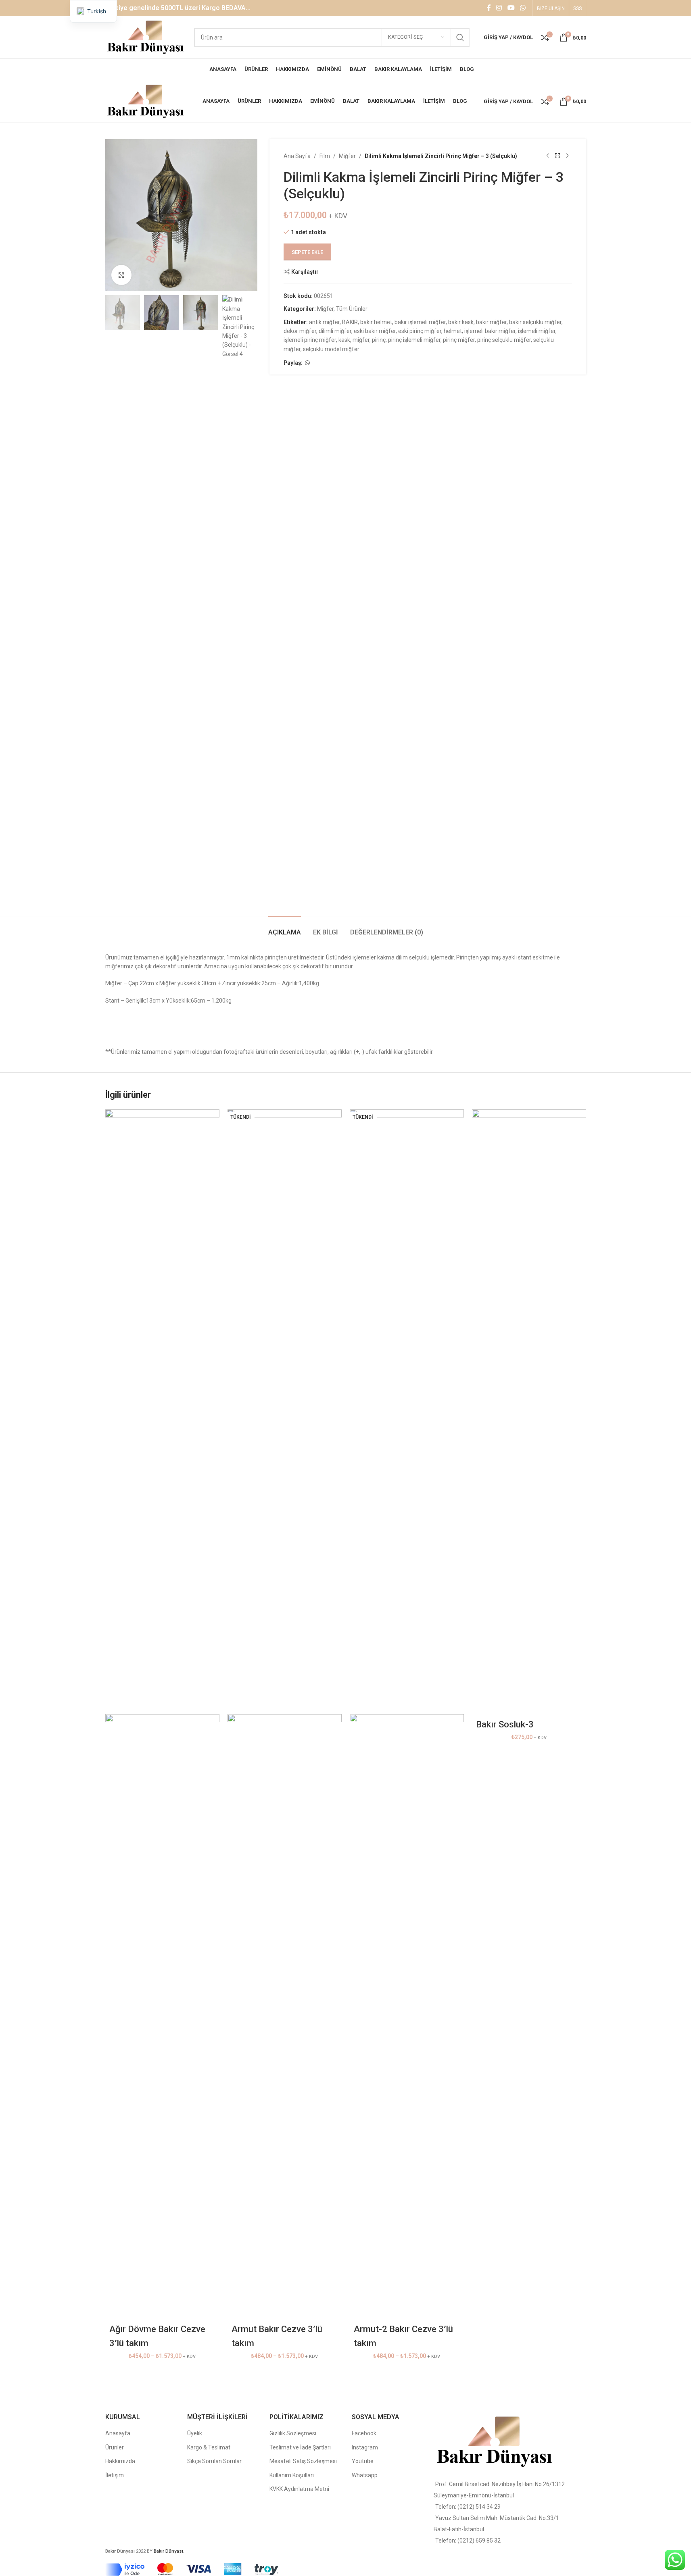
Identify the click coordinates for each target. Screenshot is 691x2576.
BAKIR (350, 322)
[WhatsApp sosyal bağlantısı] (523, 8)
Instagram (365, 2447)
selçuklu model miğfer (331, 349)
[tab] (285, 928)
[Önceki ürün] (548, 156)
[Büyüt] (121, 275)
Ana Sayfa (297, 156)
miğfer (361, 340)
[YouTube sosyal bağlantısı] (511, 8)
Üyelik (195, 2433)
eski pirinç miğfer (420, 331)
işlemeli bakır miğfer (490, 331)
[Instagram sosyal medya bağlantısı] (499, 8)
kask (344, 340)
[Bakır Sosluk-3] (529, 1411)
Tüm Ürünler (352, 309)
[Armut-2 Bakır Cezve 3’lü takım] (407, 1411)
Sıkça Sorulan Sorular (214, 2461)
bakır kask (461, 322)
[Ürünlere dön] (557, 156)
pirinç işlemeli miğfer (414, 340)
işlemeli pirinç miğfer (310, 340)
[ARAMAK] (460, 37)
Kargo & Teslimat (209, 2447)
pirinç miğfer (459, 340)
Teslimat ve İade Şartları (300, 2447)
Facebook (364, 2433)
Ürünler (115, 2447)
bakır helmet (376, 322)
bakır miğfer (491, 322)
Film (325, 156)
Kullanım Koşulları (292, 2475)
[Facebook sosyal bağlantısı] (489, 8)
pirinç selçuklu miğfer (504, 340)
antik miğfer (324, 322)
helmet (453, 331)
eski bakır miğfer (375, 331)
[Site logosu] (146, 37)
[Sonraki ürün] (567, 156)
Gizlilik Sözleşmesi (293, 2433)
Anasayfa (118, 2433)
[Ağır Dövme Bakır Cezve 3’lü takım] (162, 1411)
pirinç (379, 340)
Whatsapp (365, 2475)
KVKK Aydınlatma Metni (299, 2489)
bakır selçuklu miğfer (535, 322)
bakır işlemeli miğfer (420, 322)
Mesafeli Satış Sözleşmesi (303, 2461)
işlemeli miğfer (537, 331)
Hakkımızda (120, 2461)
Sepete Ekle (307, 252)
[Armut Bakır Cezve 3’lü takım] (285, 1411)
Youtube (363, 2461)
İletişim (115, 2475)
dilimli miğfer (335, 331)
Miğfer (347, 156)
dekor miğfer (300, 331)
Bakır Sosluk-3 (505, 1724)
